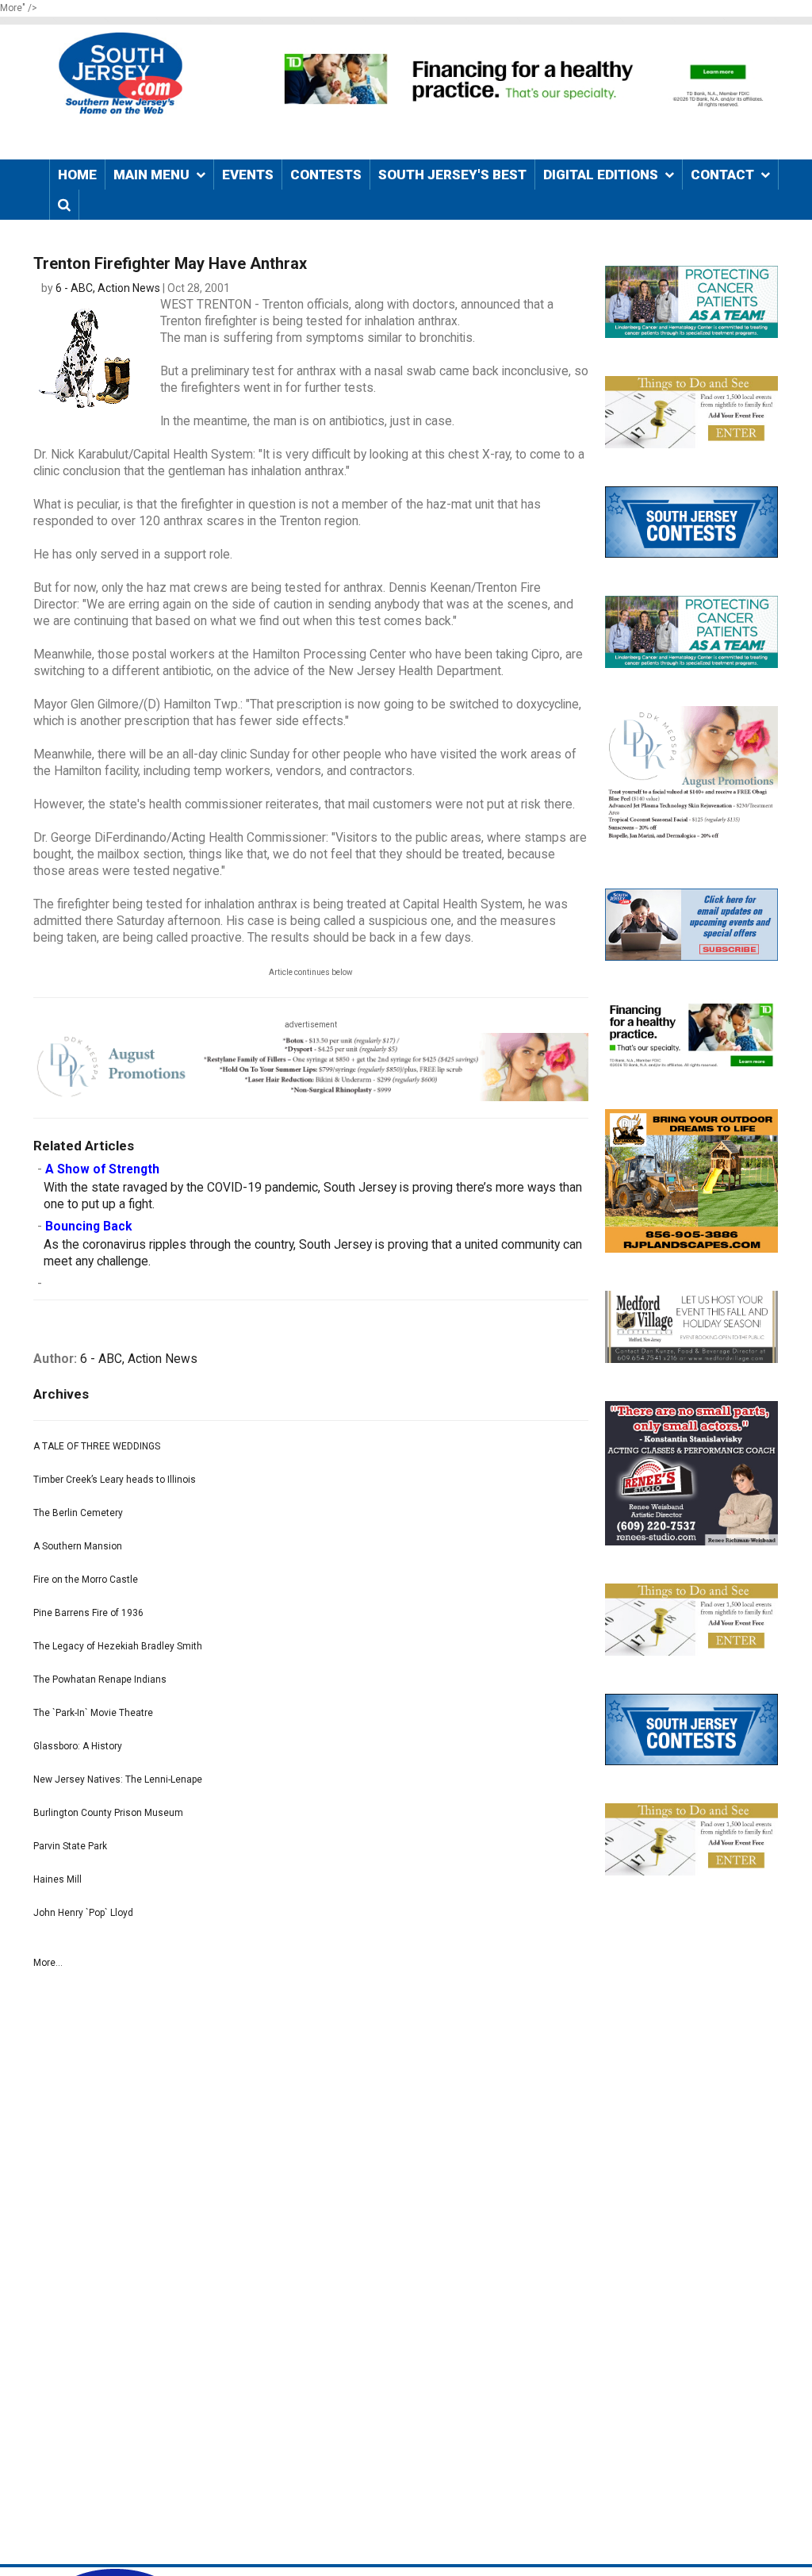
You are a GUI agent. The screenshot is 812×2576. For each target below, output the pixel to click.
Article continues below (311, 972)
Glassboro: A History (78, 1746)
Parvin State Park (70, 1846)
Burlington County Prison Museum (108, 1813)
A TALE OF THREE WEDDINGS (97, 1446)
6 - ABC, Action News (108, 288)
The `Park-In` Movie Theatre (93, 1713)
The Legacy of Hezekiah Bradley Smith (118, 1646)
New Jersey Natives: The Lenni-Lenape (118, 1779)
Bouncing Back (88, 1227)
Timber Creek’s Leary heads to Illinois (115, 1480)
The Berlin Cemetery (78, 1513)
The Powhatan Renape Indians (100, 1680)
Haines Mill (57, 1879)
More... (48, 1963)
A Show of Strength (102, 1169)
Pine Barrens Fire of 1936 (88, 1613)
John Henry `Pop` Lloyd (83, 1913)
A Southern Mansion (78, 1546)
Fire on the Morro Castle (86, 1580)
